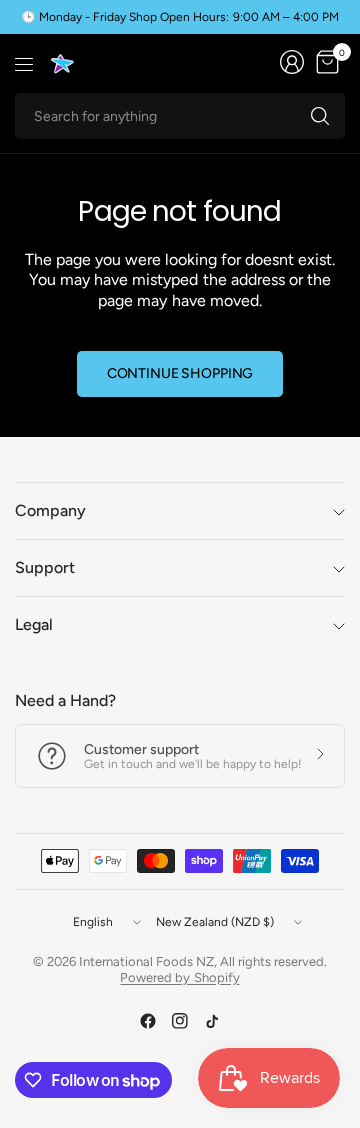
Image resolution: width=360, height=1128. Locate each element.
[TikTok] (212, 1021)
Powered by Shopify (179, 977)
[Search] (320, 116)
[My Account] (292, 62)
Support (45, 567)
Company (50, 510)
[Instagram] (180, 1021)
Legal (34, 624)
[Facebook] (148, 1021)
